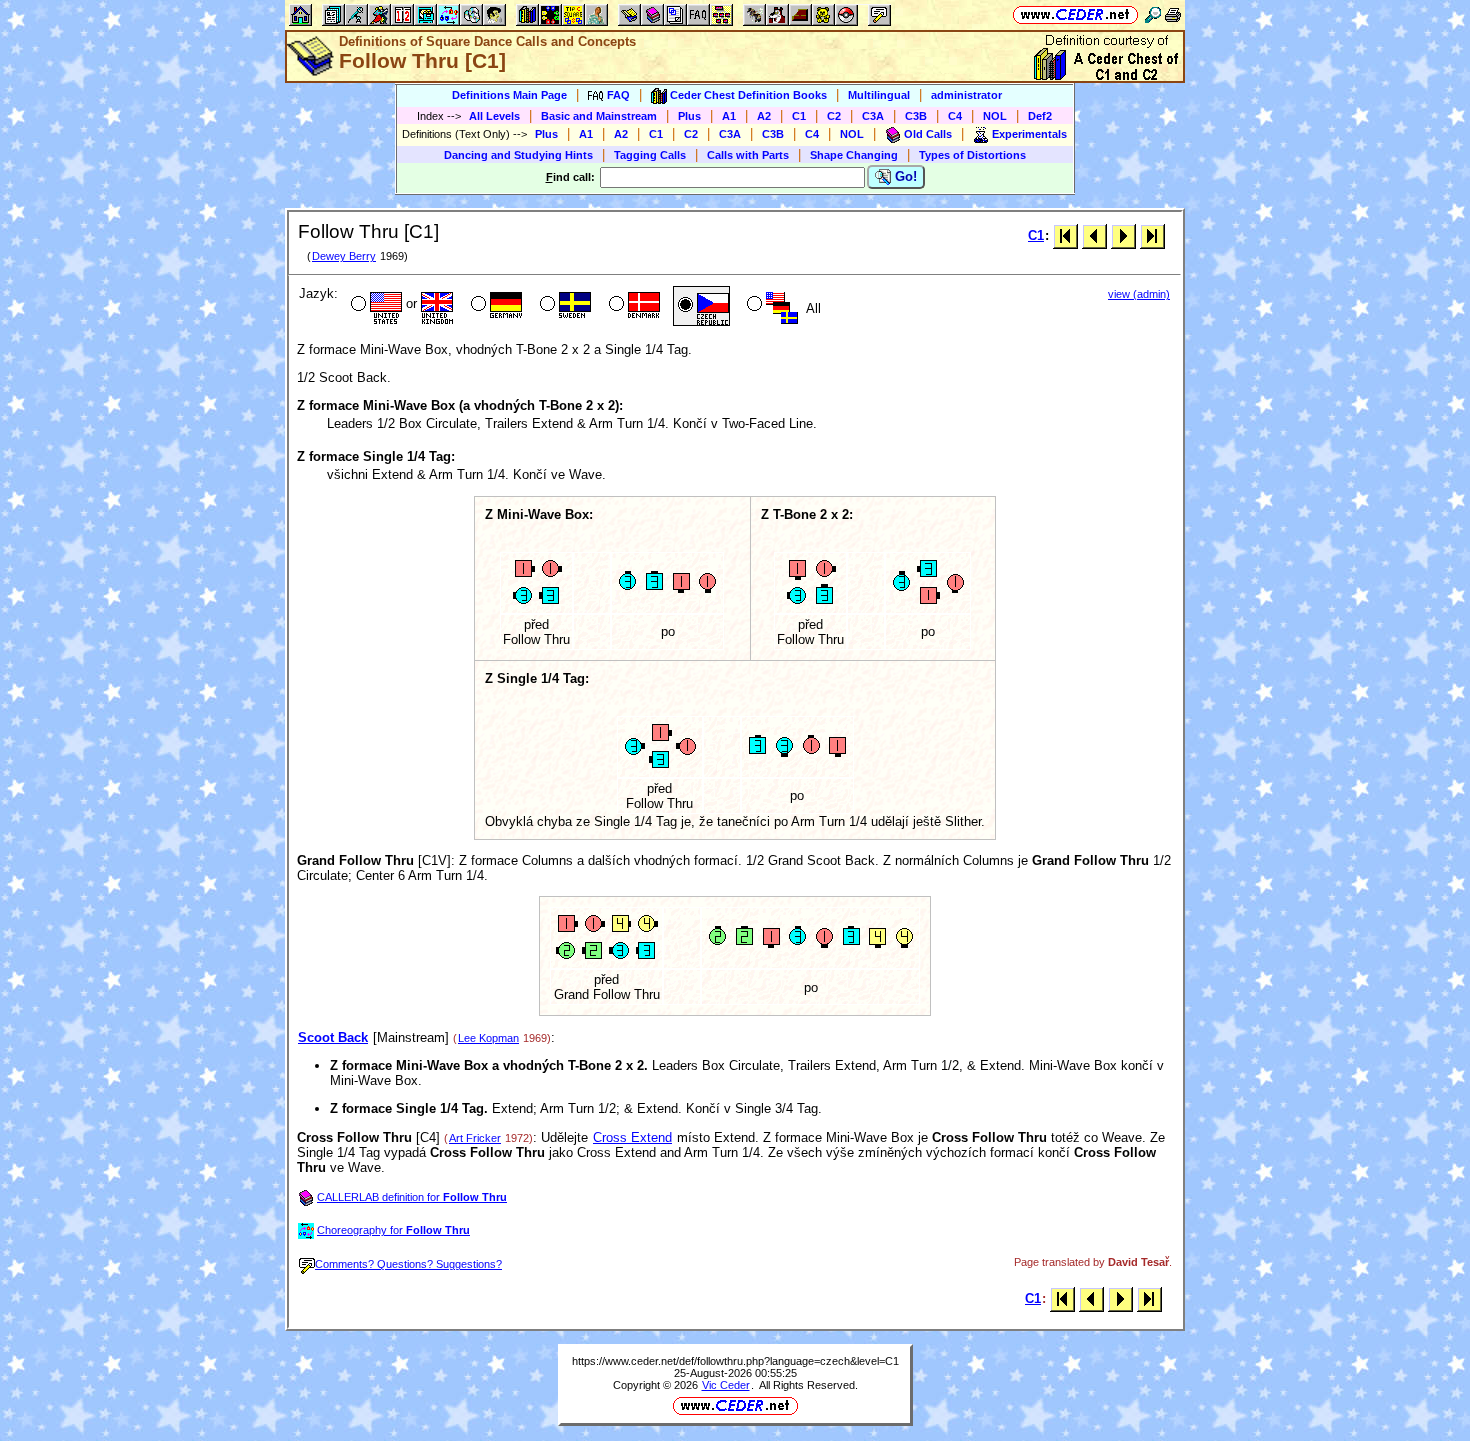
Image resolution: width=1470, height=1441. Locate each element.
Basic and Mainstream (599, 116)
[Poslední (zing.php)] (1152, 235)
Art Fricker (475, 1138)
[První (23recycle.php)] (1065, 235)
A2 (764, 116)
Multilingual (879, 95)
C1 (799, 116)
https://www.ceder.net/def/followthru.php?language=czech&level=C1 (735, 1361)
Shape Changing (854, 155)
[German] (494, 306)
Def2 (1040, 116)
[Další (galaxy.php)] (1123, 235)
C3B (916, 116)
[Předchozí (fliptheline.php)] (1094, 235)
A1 (729, 116)
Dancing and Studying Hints (518, 155)
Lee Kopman (488, 1038)
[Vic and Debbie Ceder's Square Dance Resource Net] (1075, 14)
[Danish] (632, 306)
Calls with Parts (748, 155)
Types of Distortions (972, 155)
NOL (995, 116)
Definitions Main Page (509, 95)
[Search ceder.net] (1153, 14)
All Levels (494, 116)
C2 (834, 116)
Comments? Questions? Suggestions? (408, 1264)
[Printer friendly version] (1173, 14)
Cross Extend (632, 1137)
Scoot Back (333, 1037)
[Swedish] (563, 306)
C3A (873, 116)
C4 (955, 116)
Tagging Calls (650, 155)
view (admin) (1139, 294)
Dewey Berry (344, 256)
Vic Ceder (726, 1385)
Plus (689, 116)
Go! (904, 176)
